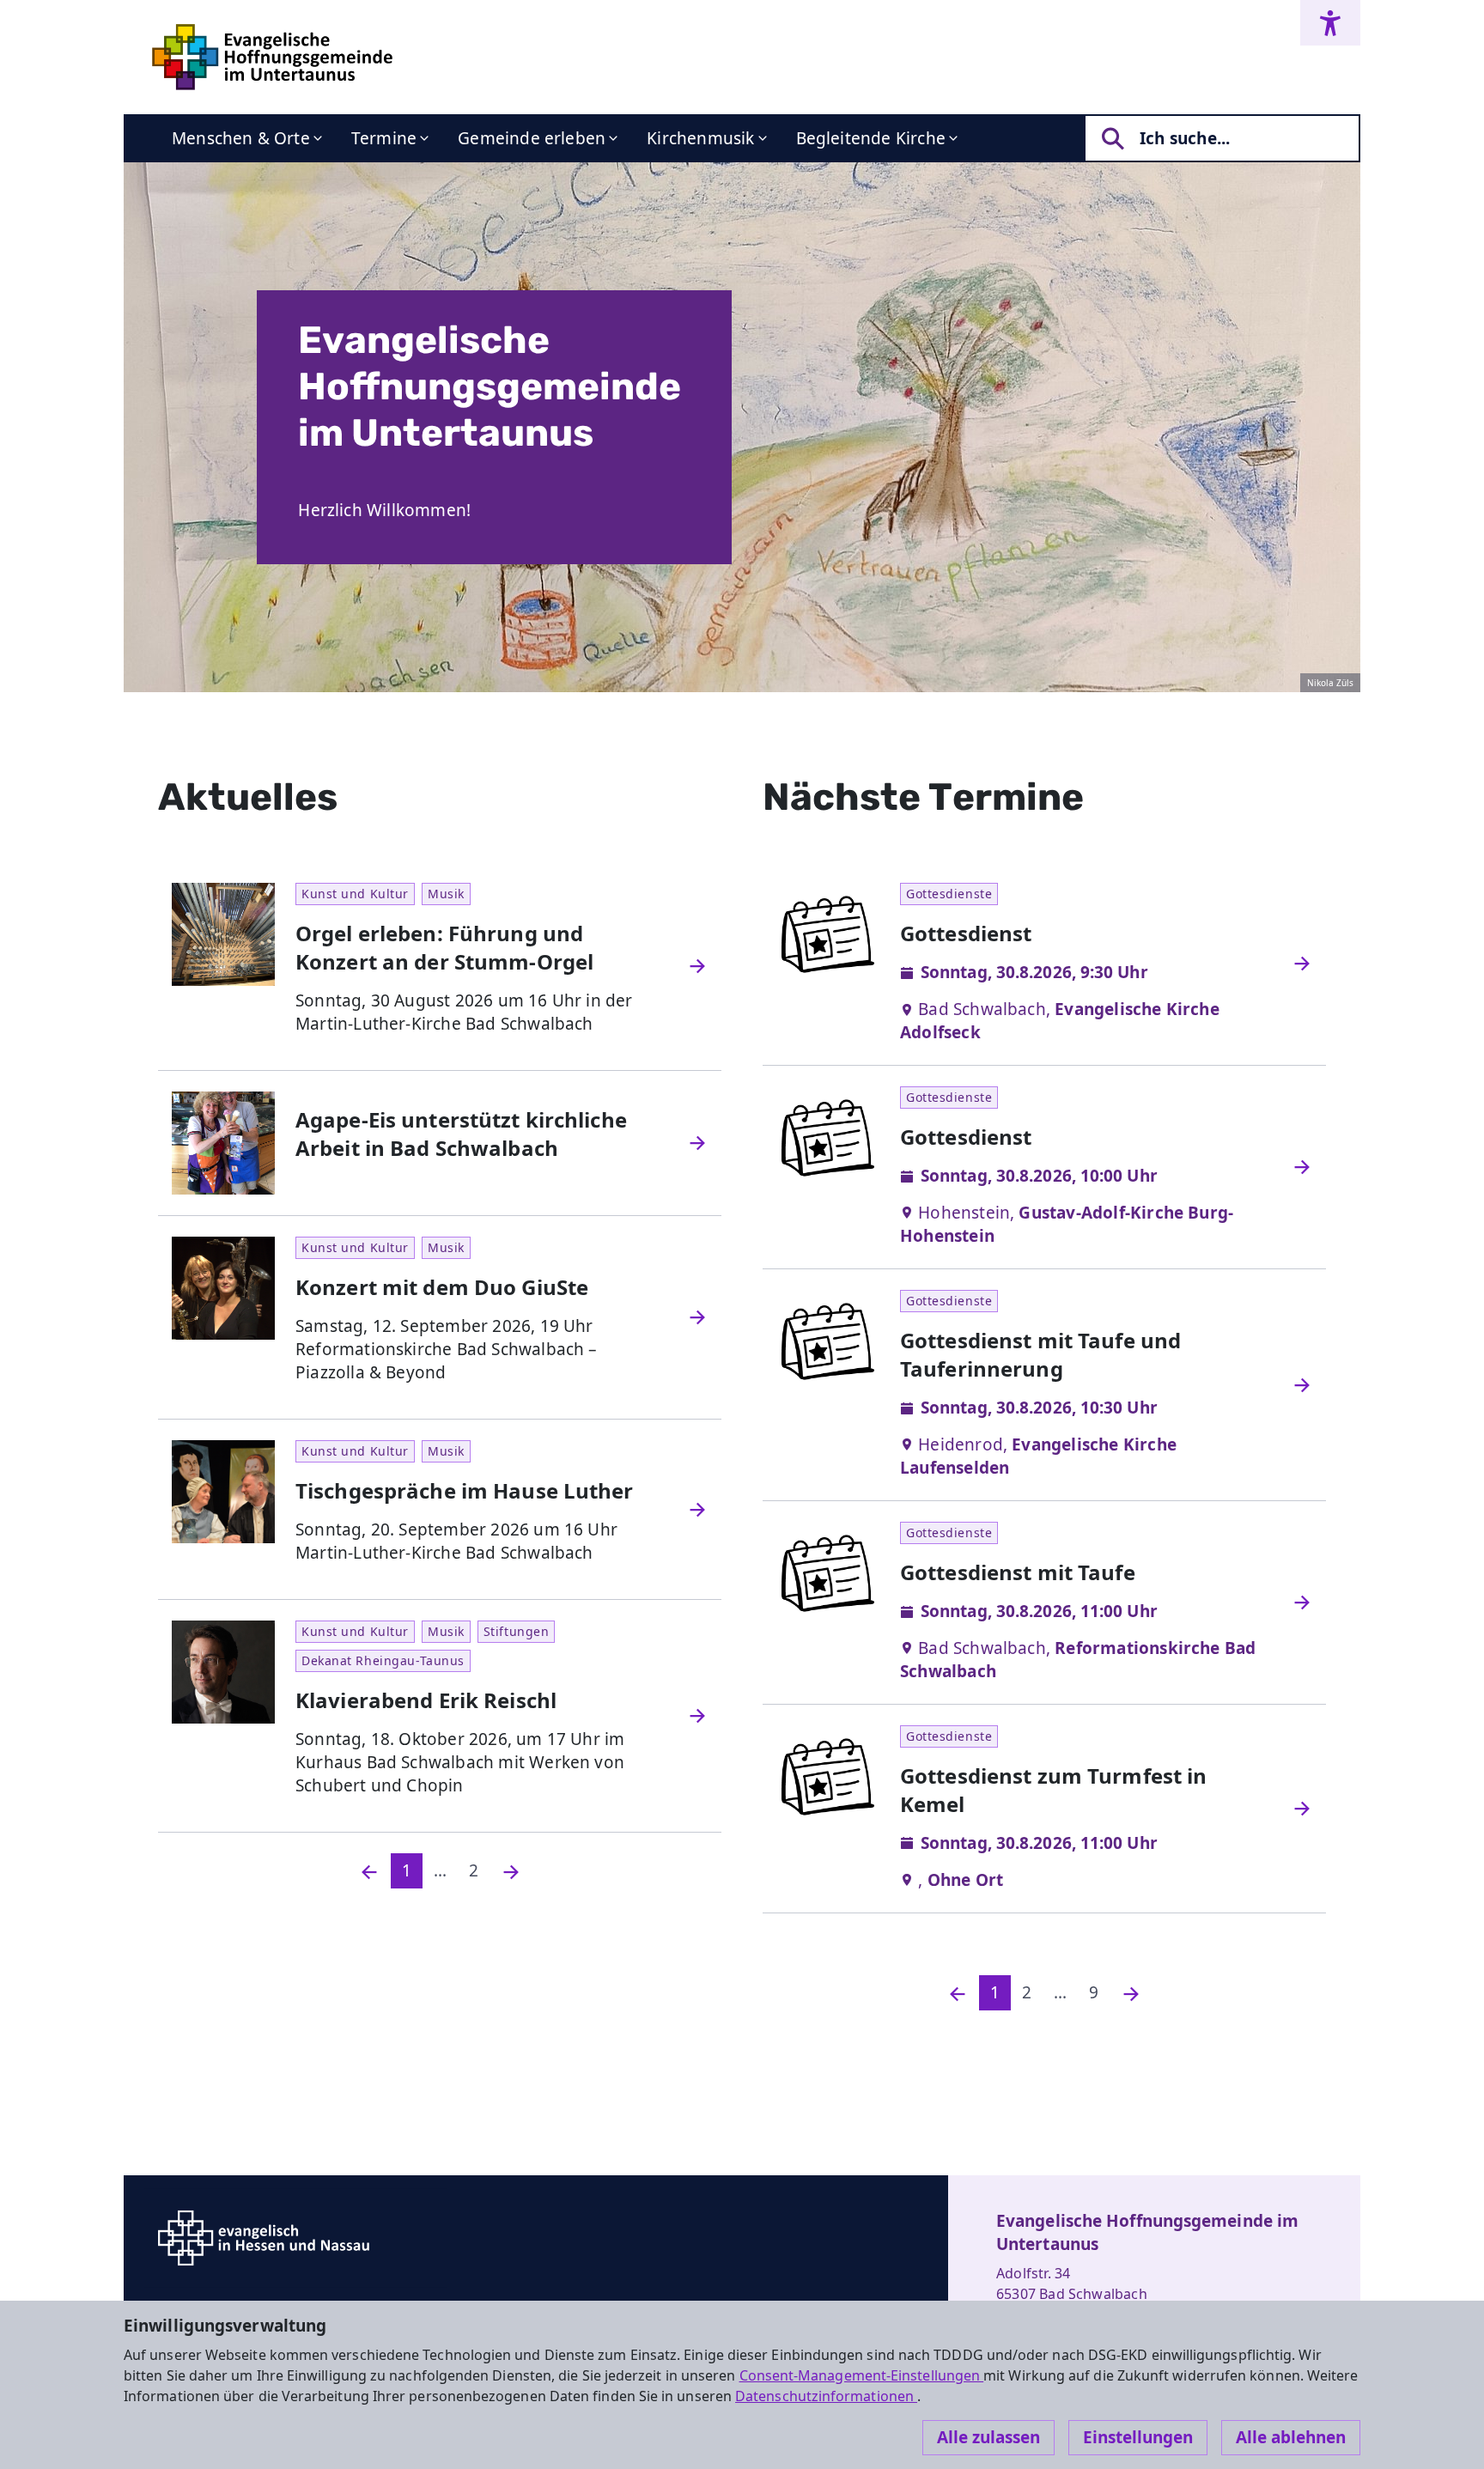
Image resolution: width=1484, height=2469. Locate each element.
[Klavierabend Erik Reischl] (697, 1716)
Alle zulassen (988, 2437)
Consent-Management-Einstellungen (862, 2375)
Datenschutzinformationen (826, 2396)
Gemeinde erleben (532, 138)
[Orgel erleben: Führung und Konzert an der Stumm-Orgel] (697, 966)
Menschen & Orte (241, 138)
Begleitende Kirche (871, 138)
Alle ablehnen (1291, 2437)
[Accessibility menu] (1330, 23)
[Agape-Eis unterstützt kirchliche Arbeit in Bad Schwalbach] (697, 1143)
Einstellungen (1138, 2437)
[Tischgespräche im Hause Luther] (697, 1510)
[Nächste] (511, 1871)
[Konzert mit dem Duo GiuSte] (697, 1317)
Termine (384, 138)
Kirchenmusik (700, 138)
